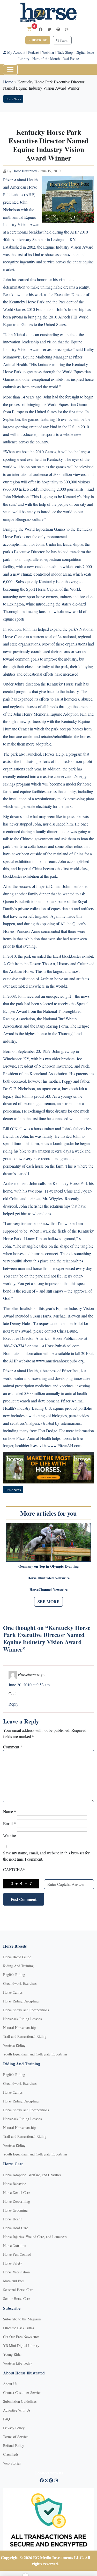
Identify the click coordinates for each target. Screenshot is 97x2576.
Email (9, 1823)
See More (48, 1602)
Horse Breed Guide (17, 1957)
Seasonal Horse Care (18, 2290)
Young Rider (12, 2354)
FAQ (6, 2419)
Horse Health (13, 2219)
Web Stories (12, 2463)
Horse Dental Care (17, 2192)
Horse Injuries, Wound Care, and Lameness (35, 2237)
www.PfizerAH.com (64, 1445)
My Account (16, 52)
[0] (29, 29)
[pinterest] (58, 29)
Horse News (13, 99)
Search (64, 40)
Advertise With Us (17, 2410)
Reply (13, 1704)
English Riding (14, 1975)
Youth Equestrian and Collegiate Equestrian (35, 2054)
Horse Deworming (17, 2201)
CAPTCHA (14, 1869)
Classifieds (11, 2454)
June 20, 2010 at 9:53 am (29, 1685)
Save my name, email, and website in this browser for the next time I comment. (46, 1856)
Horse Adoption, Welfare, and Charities (32, 2175)
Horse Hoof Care (16, 2228)
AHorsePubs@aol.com (61, 1346)
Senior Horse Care (17, 2298)
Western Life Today (18, 2363)
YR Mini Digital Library (21, 2345)
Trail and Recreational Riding (25, 2036)
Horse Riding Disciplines (21, 2001)
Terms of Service (16, 2437)
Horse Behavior (14, 2184)
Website (10, 1835)
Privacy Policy (14, 2428)
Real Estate (71, 59)
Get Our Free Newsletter (21, 2337)
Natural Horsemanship (19, 2028)
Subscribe (38, 40)
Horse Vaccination (16, 2272)
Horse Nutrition (15, 2245)
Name (10, 1811)
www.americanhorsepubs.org (60, 1361)
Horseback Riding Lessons (22, 2019)
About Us (10, 2384)
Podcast (34, 52)
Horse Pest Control (17, 2254)
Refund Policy (14, 2445)
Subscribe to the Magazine (22, 2319)
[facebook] (41, 29)
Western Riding (14, 2045)
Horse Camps (13, 1992)
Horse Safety (13, 2263)
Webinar (48, 52)
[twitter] (49, 29)
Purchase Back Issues (18, 2328)
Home (8, 82)
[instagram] (67, 29)
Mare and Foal (14, 2281)
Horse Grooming (15, 2210)
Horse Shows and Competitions (26, 2010)
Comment (13, 1747)
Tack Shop (65, 52)
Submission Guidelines (20, 2401)
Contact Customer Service (22, 2392)
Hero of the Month (46, 59)
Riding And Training (18, 1966)
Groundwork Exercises (20, 1983)
